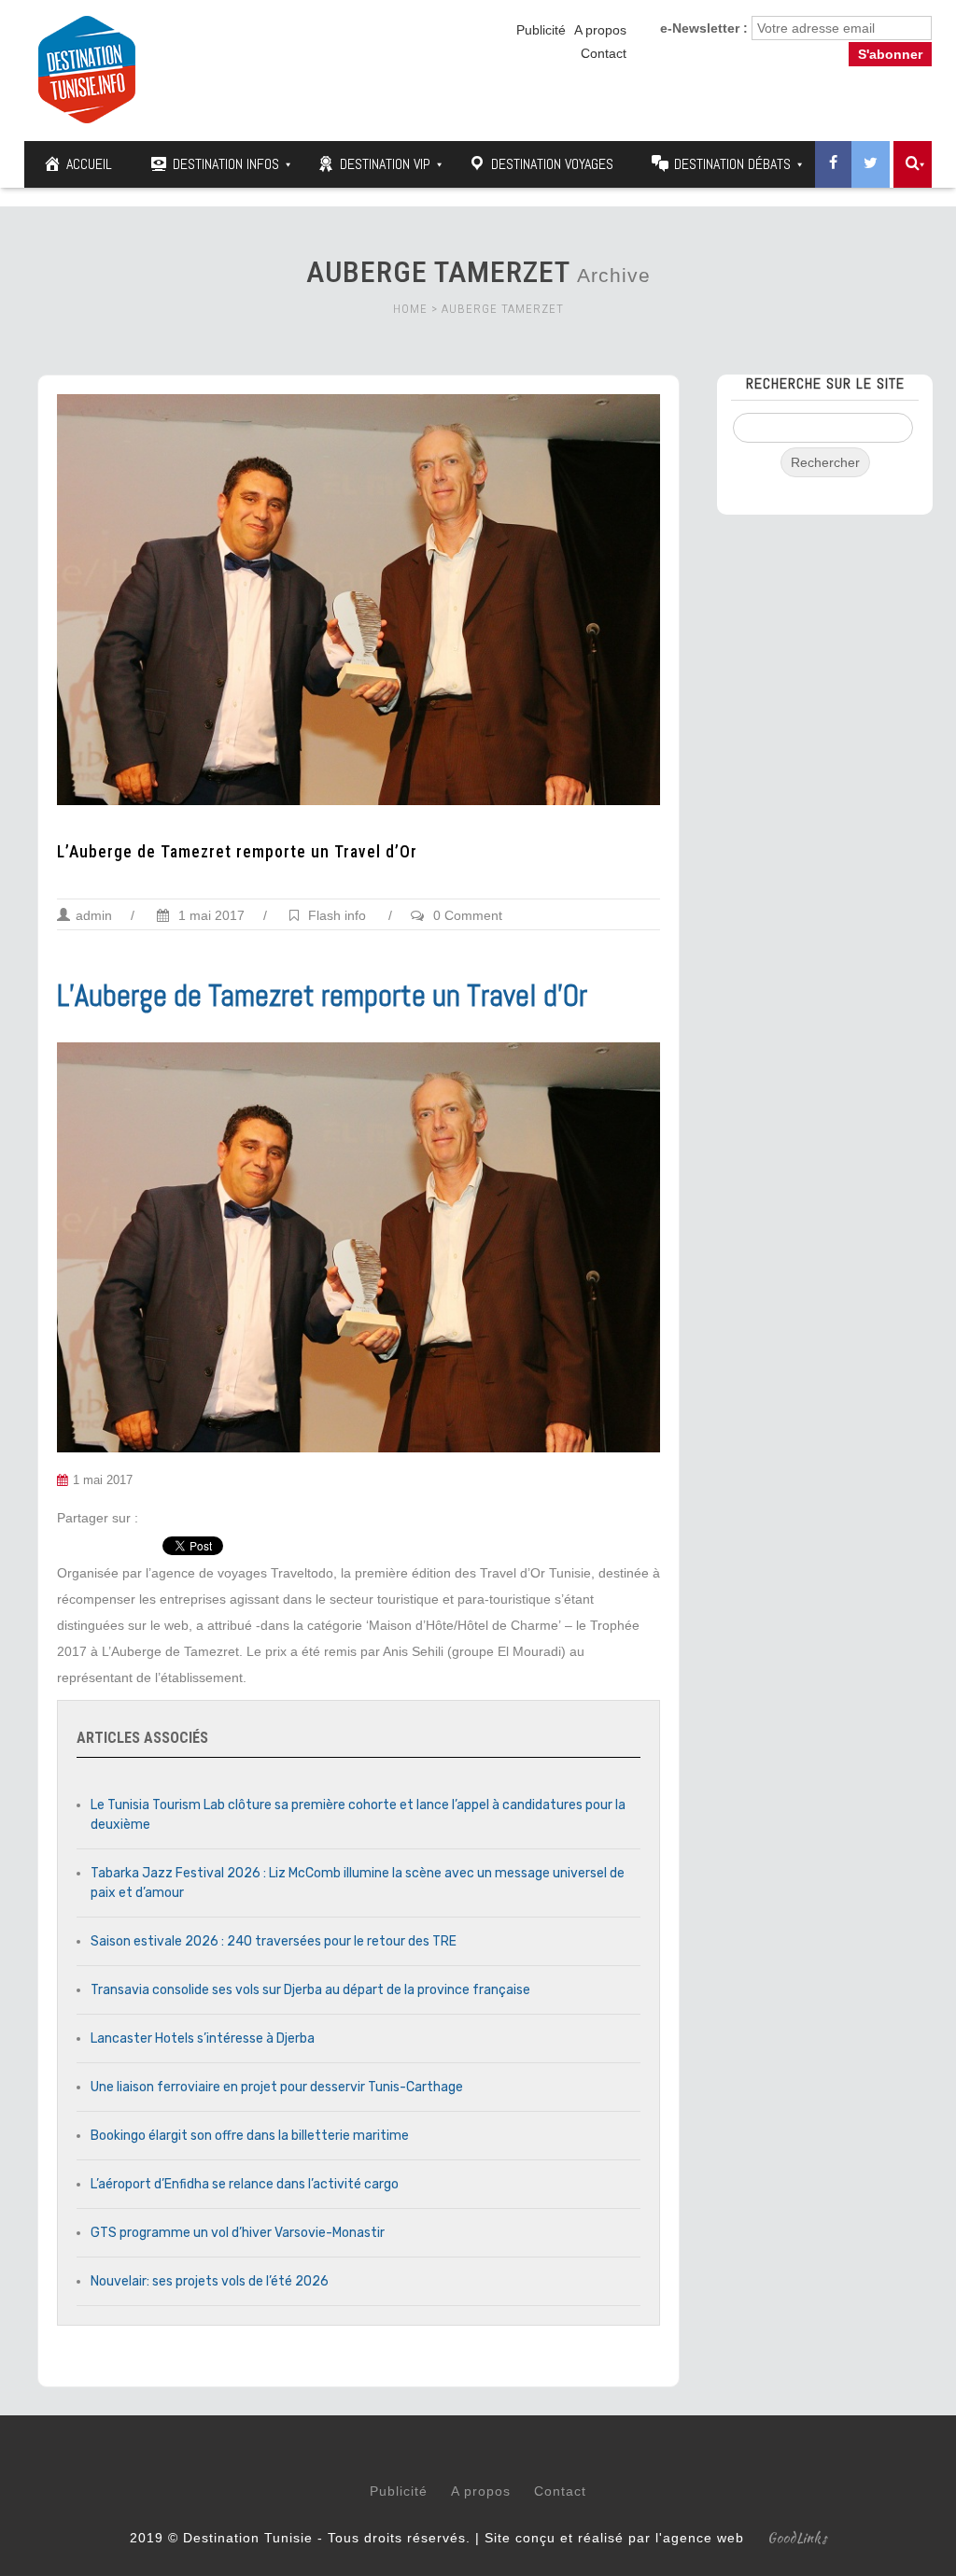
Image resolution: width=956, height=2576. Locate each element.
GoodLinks (797, 2538)
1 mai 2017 (210, 915)
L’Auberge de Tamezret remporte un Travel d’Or (237, 852)
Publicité (541, 30)
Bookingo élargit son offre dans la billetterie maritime (250, 2136)
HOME (410, 309)
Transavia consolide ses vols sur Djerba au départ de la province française (310, 1990)
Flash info (337, 915)
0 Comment (468, 915)
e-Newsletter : (704, 28)
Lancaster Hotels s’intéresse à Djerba (203, 2038)
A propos (600, 30)
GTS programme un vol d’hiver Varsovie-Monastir (238, 2233)
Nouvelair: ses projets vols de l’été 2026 (210, 2281)
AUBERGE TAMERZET (503, 309)
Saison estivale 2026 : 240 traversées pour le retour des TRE (274, 1941)
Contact (604, 53)
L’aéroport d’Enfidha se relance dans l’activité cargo (245, 2184)
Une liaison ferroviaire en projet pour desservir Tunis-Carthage (277, 2087)
